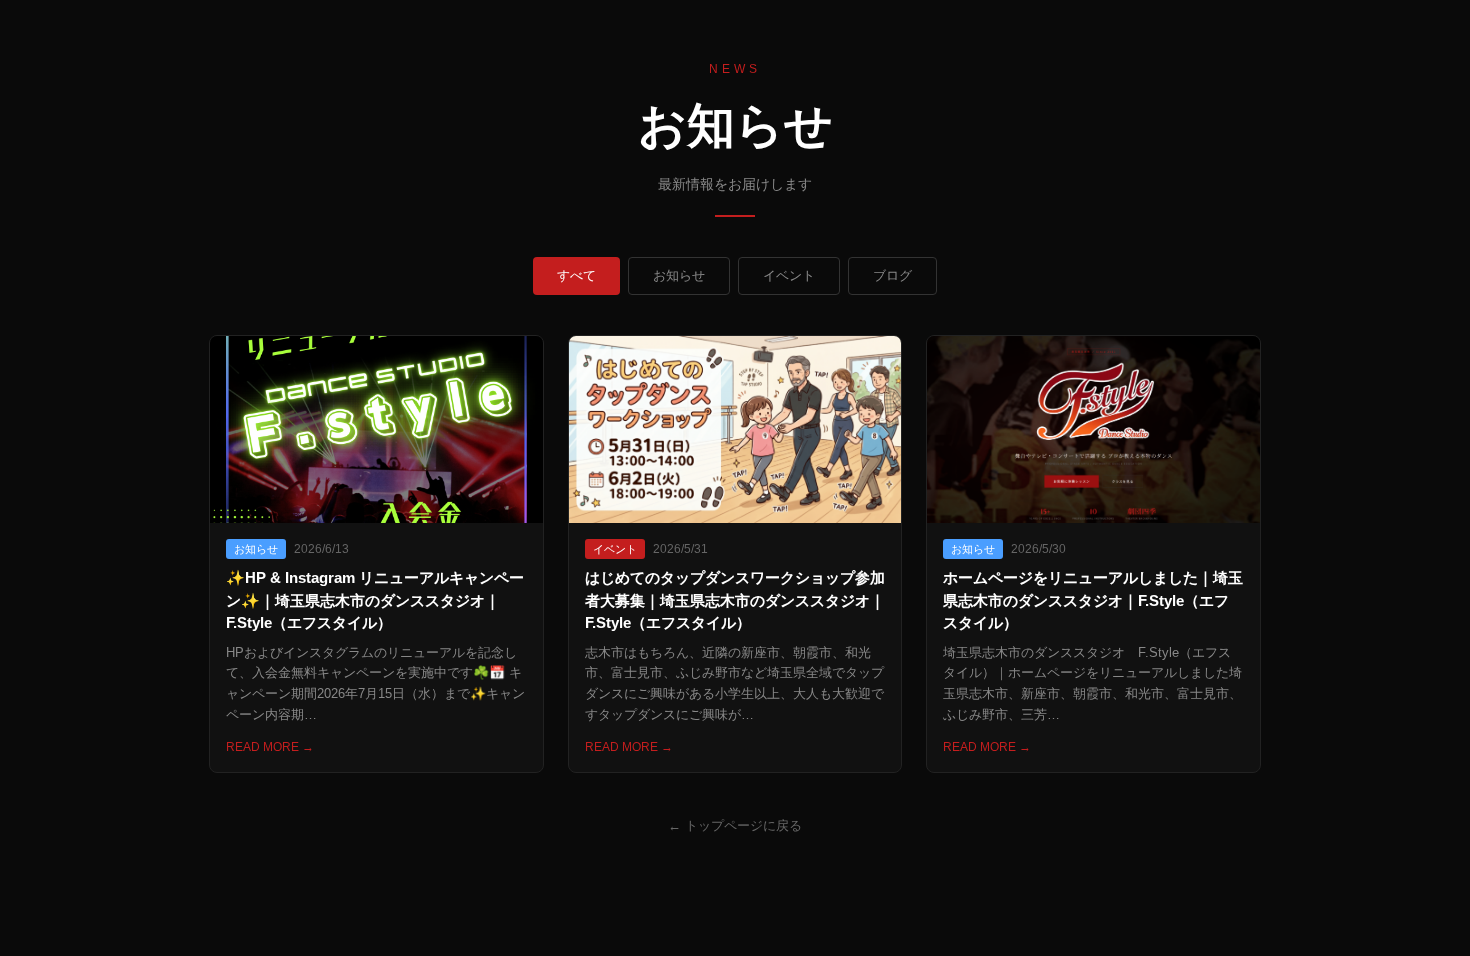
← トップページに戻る (735, 825)
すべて (576, 275)
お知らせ (679, 275)
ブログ (892, 275)
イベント (789, 275)
